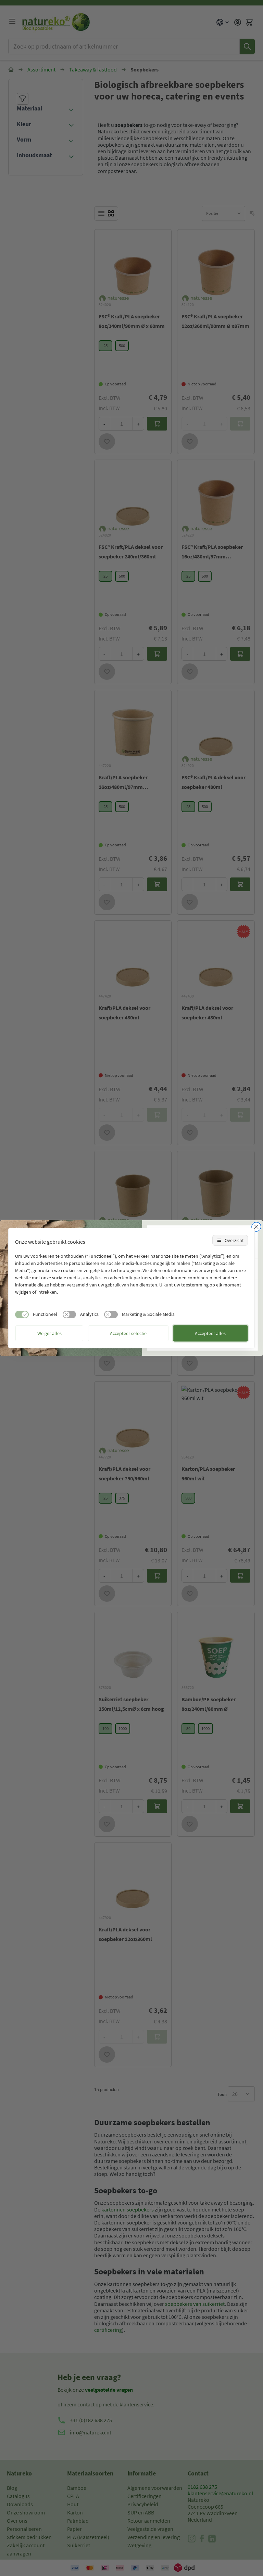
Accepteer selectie (128, 1333)
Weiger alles (49, 1333)
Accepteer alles (210, 1333)
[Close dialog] (256, 1227)
